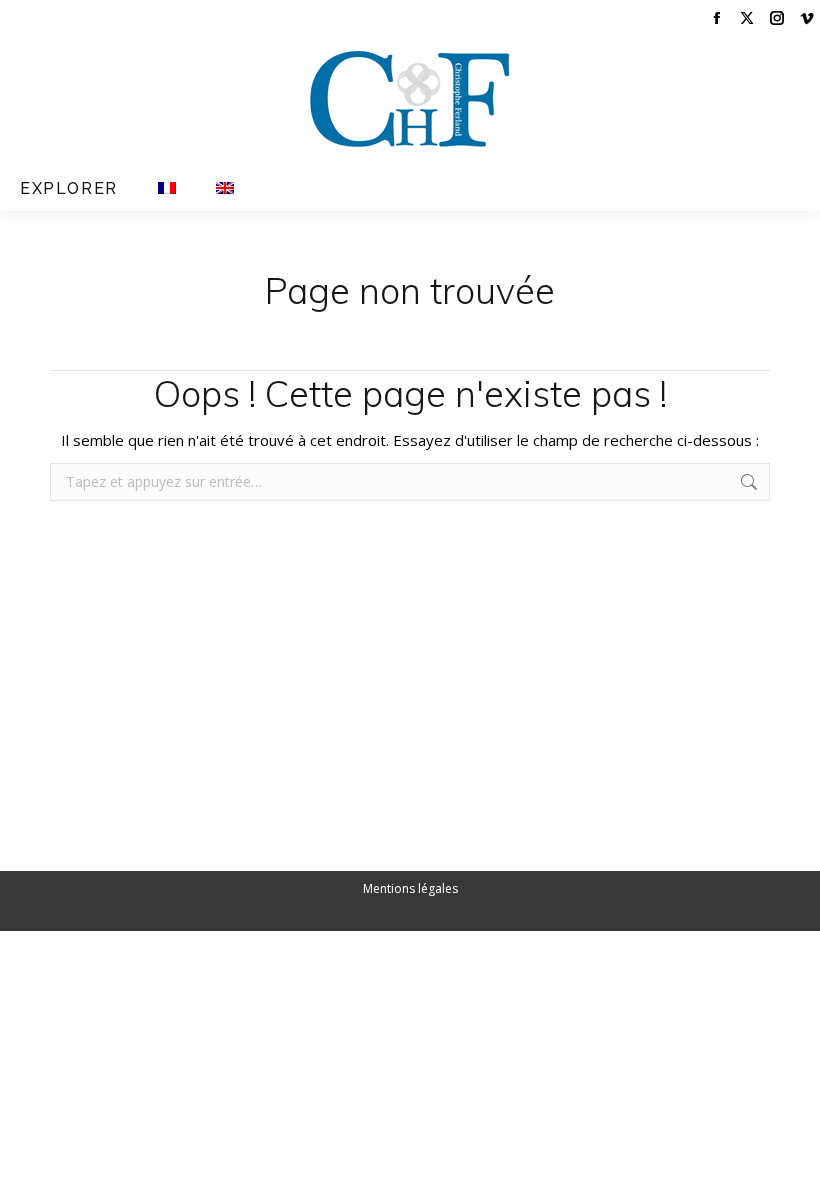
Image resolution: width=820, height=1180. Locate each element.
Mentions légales (410, 888)
